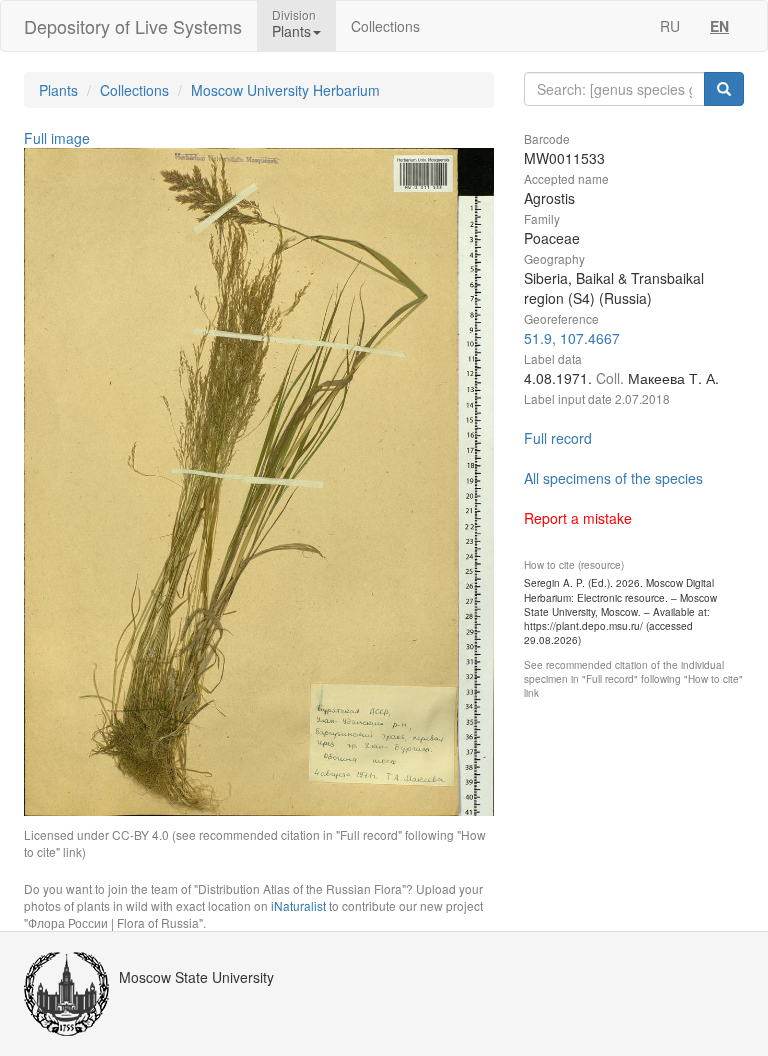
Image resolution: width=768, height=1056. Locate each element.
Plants (58, 90)
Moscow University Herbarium (285, 90)
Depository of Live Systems (133, 26)
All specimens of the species (613, 478)
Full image (57, 138)
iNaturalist (298, 905)
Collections (385, 26)
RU (670, 26)
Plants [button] (291, 31)
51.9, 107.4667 (572, 338)
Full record (558, 438)
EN (719, 26)
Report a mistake (578, 518)
